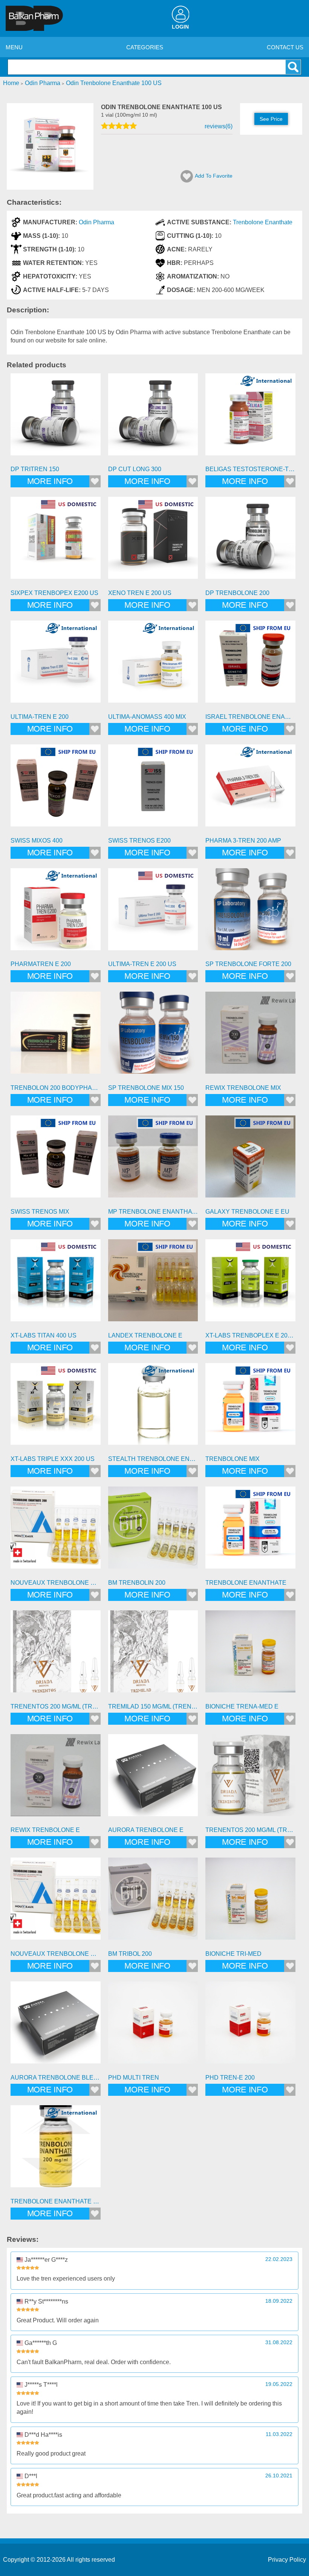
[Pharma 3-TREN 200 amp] (250, 789)
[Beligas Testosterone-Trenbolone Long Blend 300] (250, 418)
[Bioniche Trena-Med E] (250, 1655)
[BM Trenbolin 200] (153, 1531)
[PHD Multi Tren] (153, 2026)
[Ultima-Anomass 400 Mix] (153, 666)
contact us (285, 47)
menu (14, 47)
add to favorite (214, 176)
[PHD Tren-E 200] (250, 2026)
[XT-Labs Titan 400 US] (56, 1284)
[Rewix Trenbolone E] (56, 1779)
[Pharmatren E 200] (56, 913)
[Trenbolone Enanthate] (250, 1531)
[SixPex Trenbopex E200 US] (56, 542)
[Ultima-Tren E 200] (56, 666)
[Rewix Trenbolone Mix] (250, 1037)
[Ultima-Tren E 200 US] (153, 913)
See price (271, 119)
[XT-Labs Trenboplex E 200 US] (250, 1284)
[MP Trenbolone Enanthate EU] (153, 1160)
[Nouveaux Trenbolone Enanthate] (56, 1531)
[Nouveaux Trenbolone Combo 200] (56, 1903)
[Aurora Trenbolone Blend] (56, 2026)
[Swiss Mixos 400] (56, 789)
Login (180, 27)
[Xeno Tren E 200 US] (153, 542)
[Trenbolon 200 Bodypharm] (56, 1037)
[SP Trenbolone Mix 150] (153, 1037)
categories (145, 47)
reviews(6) (219, 126)
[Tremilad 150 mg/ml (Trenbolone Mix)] (153, 1655)
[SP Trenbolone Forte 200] (250, 913)
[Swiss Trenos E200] (153, 789)
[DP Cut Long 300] (153, 418)
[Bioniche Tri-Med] (250, 1903)
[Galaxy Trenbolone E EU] (250, 1160)
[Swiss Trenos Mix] (56, 1160)
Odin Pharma (96, 222)
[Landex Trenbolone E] (153, 1284)
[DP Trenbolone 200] (250, 542)
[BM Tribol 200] (153, 1903)
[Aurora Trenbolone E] (153, 1779)
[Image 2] (50, 188)
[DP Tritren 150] (56, 418)
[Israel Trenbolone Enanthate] (250, 666)
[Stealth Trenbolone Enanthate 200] (153, 1408)
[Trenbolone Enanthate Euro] (56, 2150)
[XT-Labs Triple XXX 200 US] (56, 1408)
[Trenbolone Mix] (250, 1408)
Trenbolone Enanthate (263, 222)
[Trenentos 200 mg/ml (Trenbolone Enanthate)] (56, 1655)
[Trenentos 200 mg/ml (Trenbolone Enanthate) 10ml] (250, 1779)
